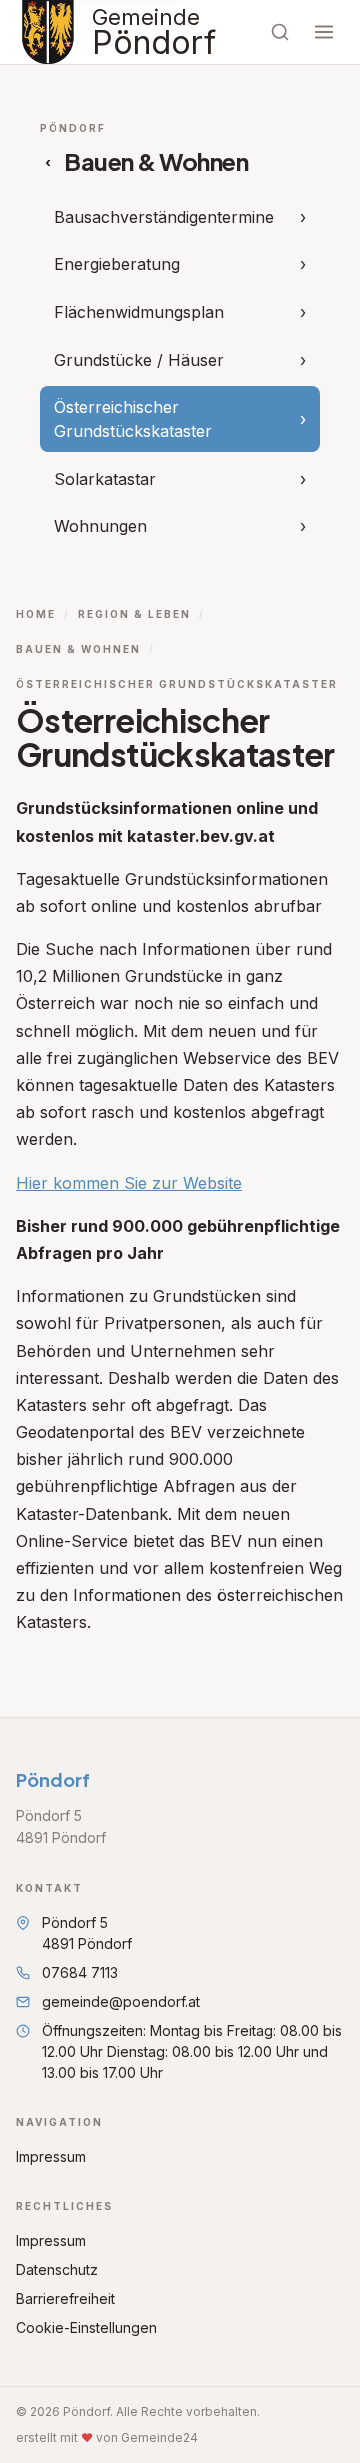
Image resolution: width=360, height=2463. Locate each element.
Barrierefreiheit (65, 2298)
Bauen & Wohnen (78, 649)
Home (36, 614)
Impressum (51, 2156)
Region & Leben (134, 614)
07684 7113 (80, 1972)
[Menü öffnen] (324, 32)
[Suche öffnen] (280, 32)
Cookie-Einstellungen (86, 2327)
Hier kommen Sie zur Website (129, 1183)
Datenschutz (57, 2269)
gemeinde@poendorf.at (121, 2001)
